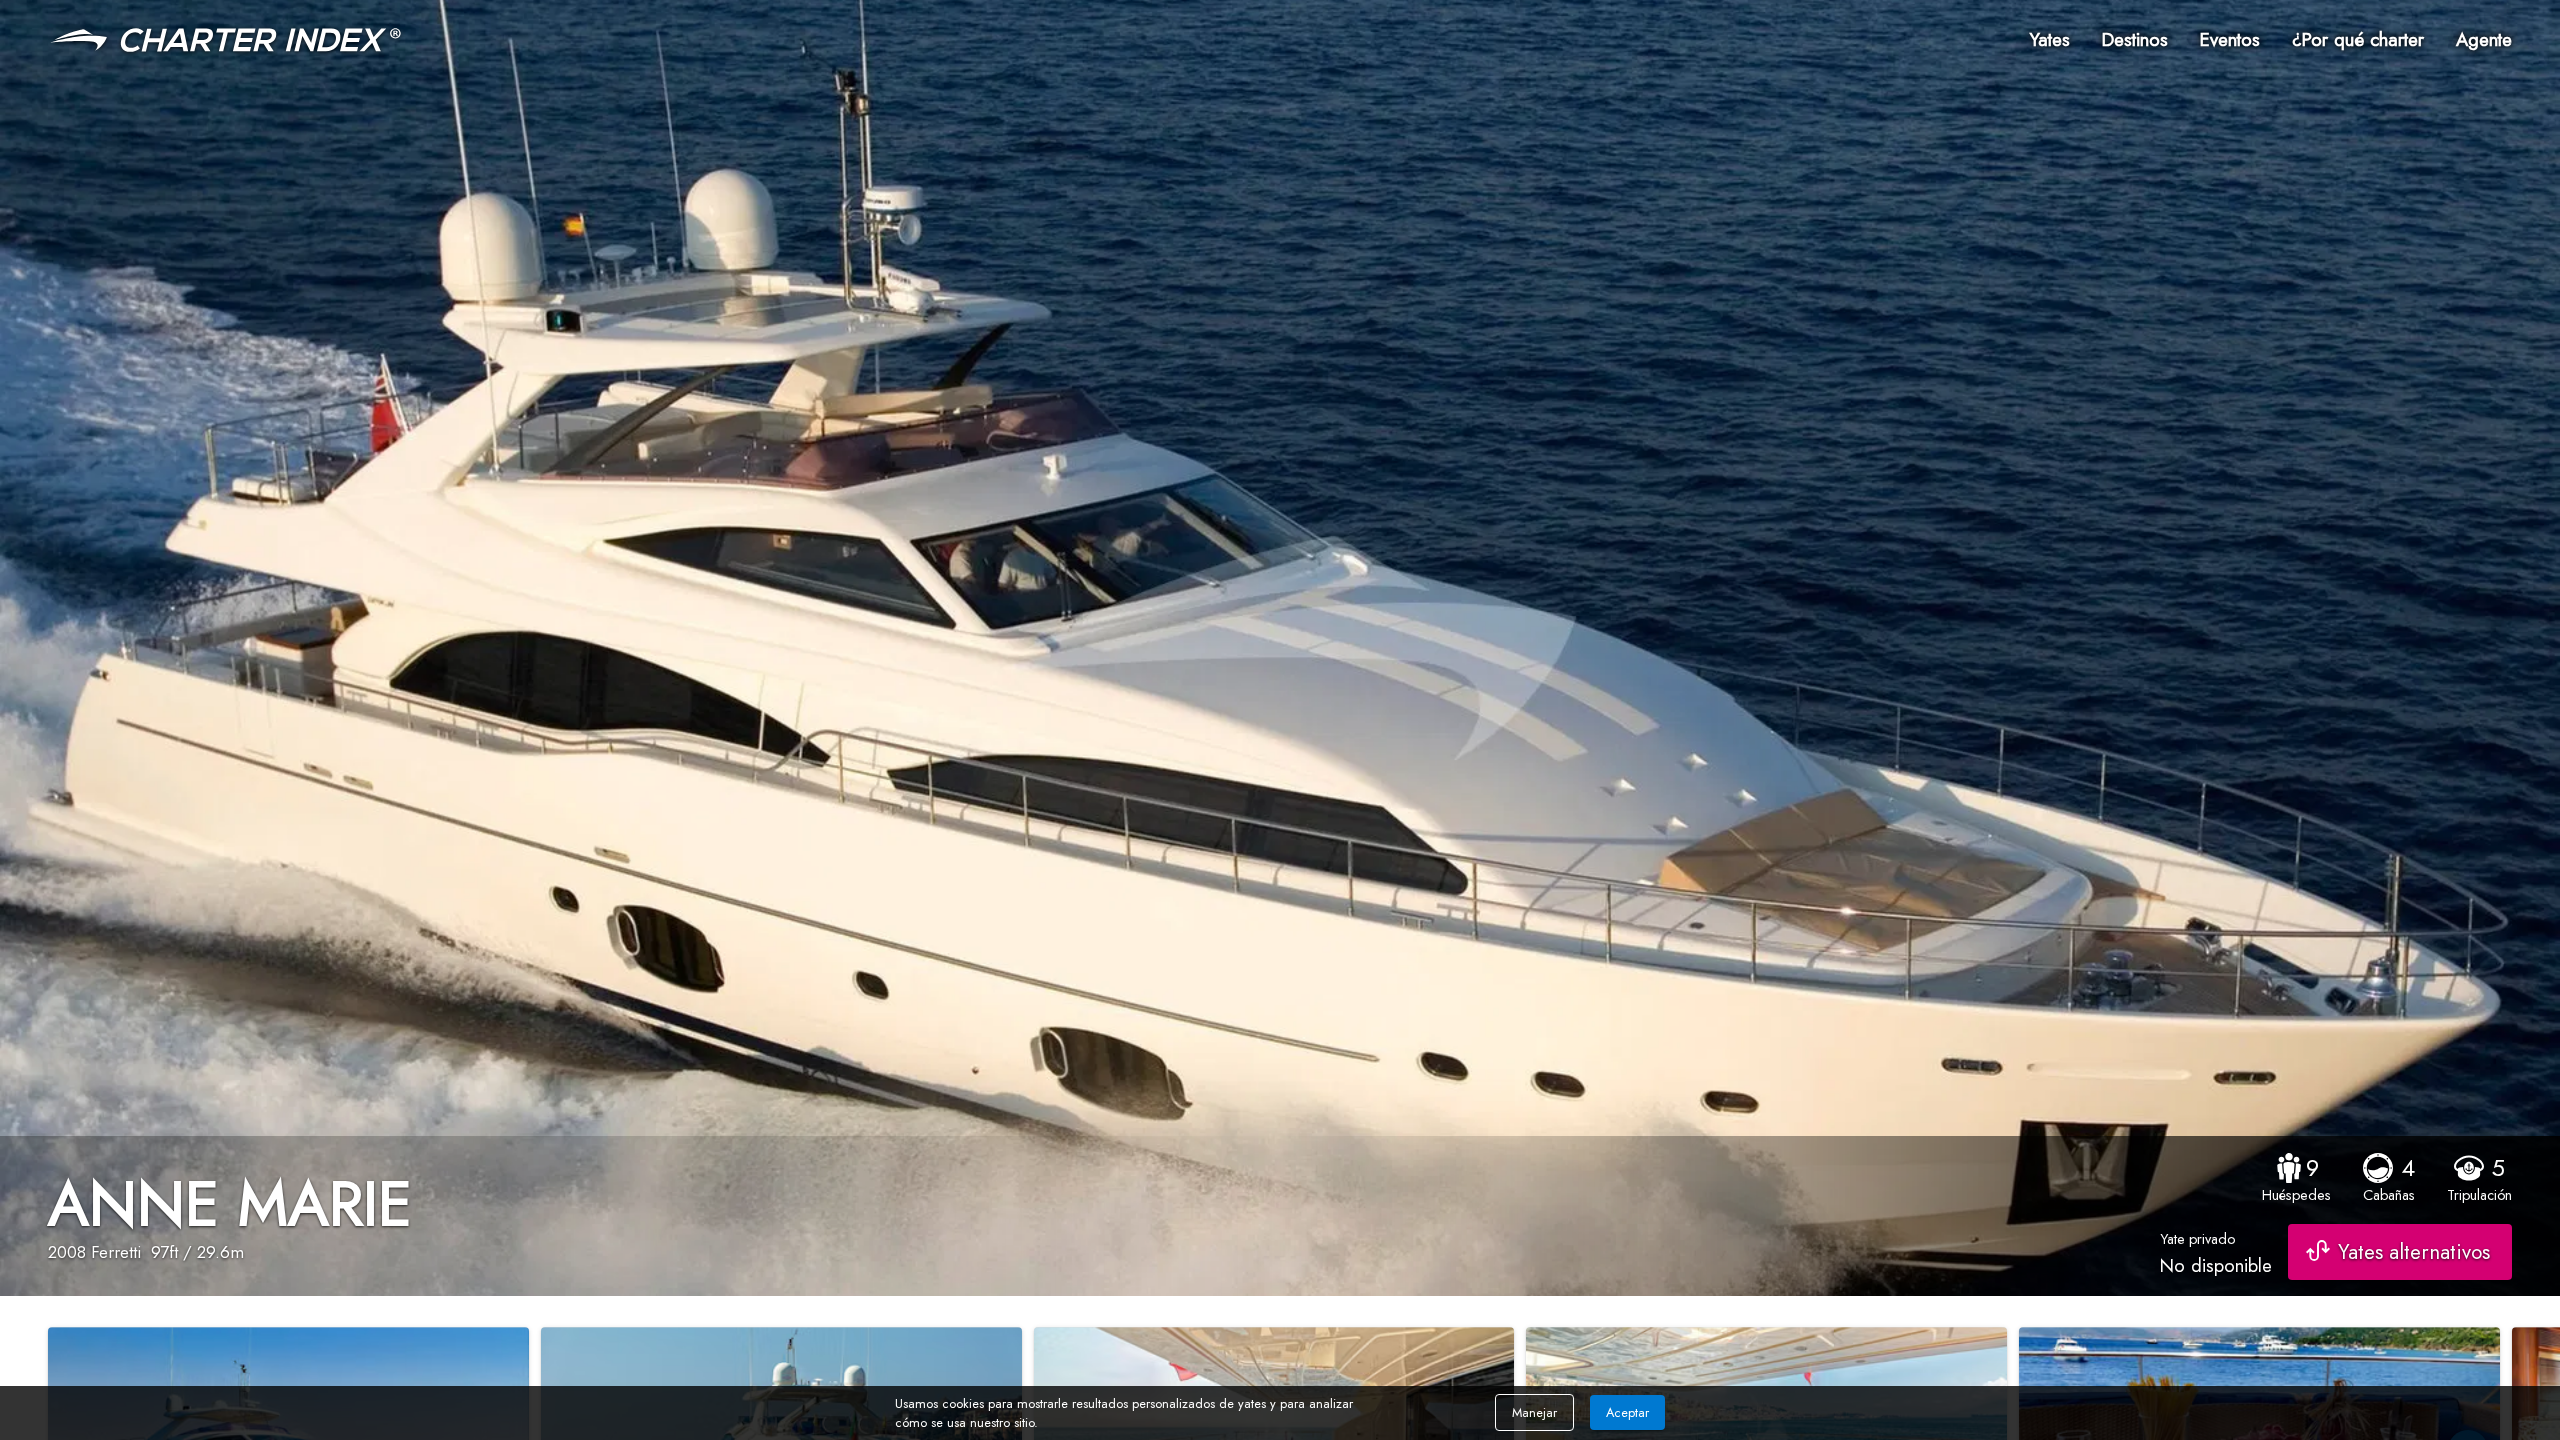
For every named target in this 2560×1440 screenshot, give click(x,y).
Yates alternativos (2414, 1252)
